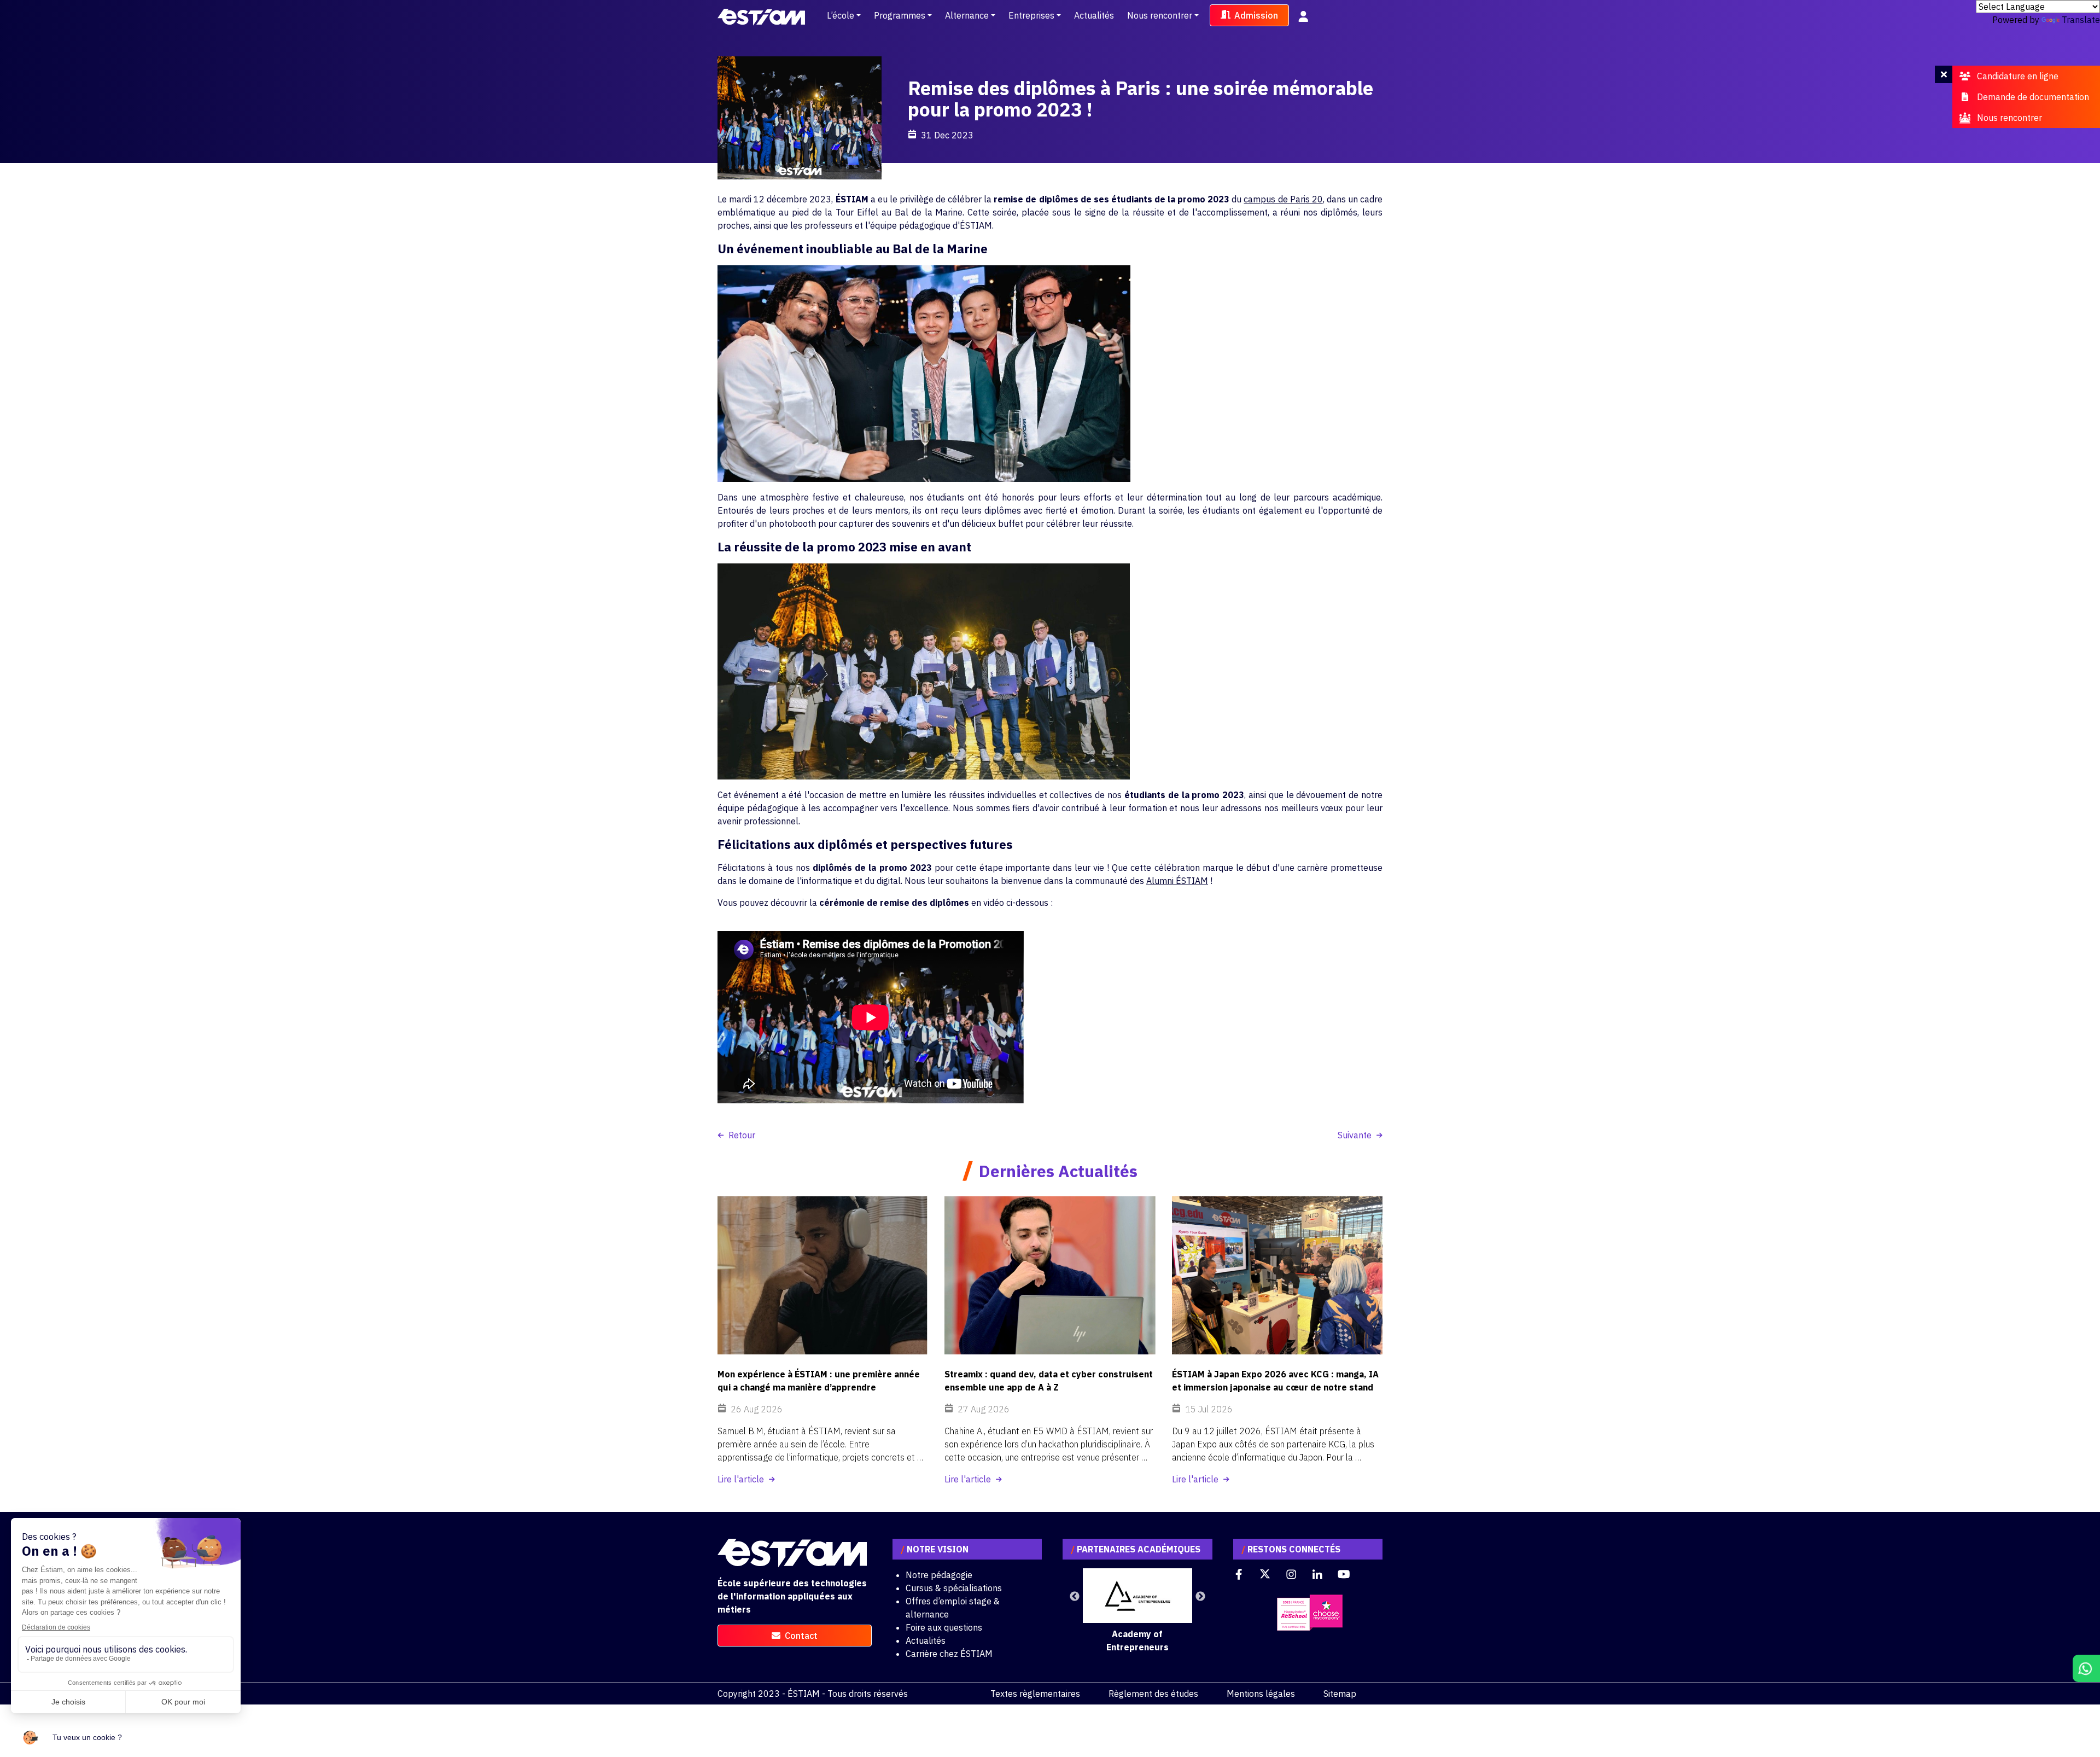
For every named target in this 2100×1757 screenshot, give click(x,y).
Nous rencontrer (1160, 15)
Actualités (1094, 15)
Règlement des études (1153, 1694)
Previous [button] (1075, 1597)
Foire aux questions (944, 1627)
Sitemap (1340, 1694)
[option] (1137, 1611)
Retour (742, 1135)
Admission (1256, 15)
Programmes (900, 15)
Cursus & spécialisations (954, 1588)
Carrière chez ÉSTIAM (949, 1654)
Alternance (967, 15)
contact (801, 1636)
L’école (841, 15)
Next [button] (1200, 1597)
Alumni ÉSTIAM (1177, 881)
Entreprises (1031, 15)
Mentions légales (1261, 1694)
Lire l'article (741, 1479)
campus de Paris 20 (1283, 199)
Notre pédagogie (939, 1575)
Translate (2081, 20)
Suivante (1355, 1135)
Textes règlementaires (1035, 1694)
